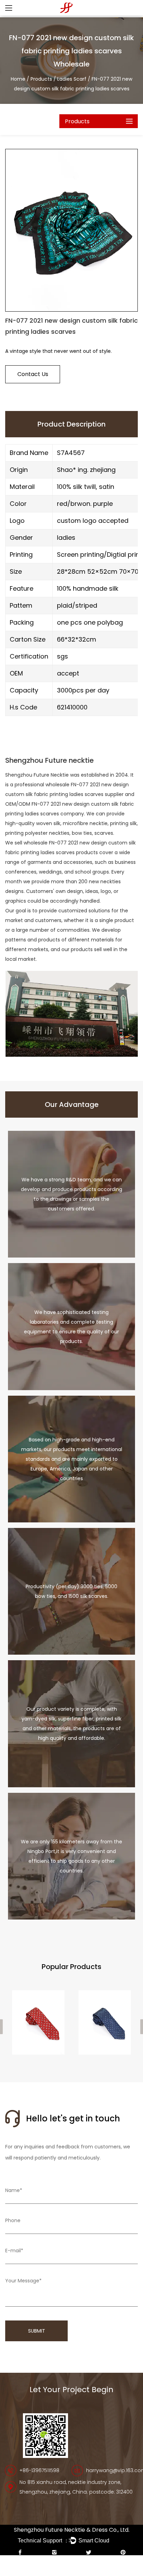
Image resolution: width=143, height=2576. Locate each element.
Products (41, 79)
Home (18, 79)
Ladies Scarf (73, 79)
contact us (33, 374)
